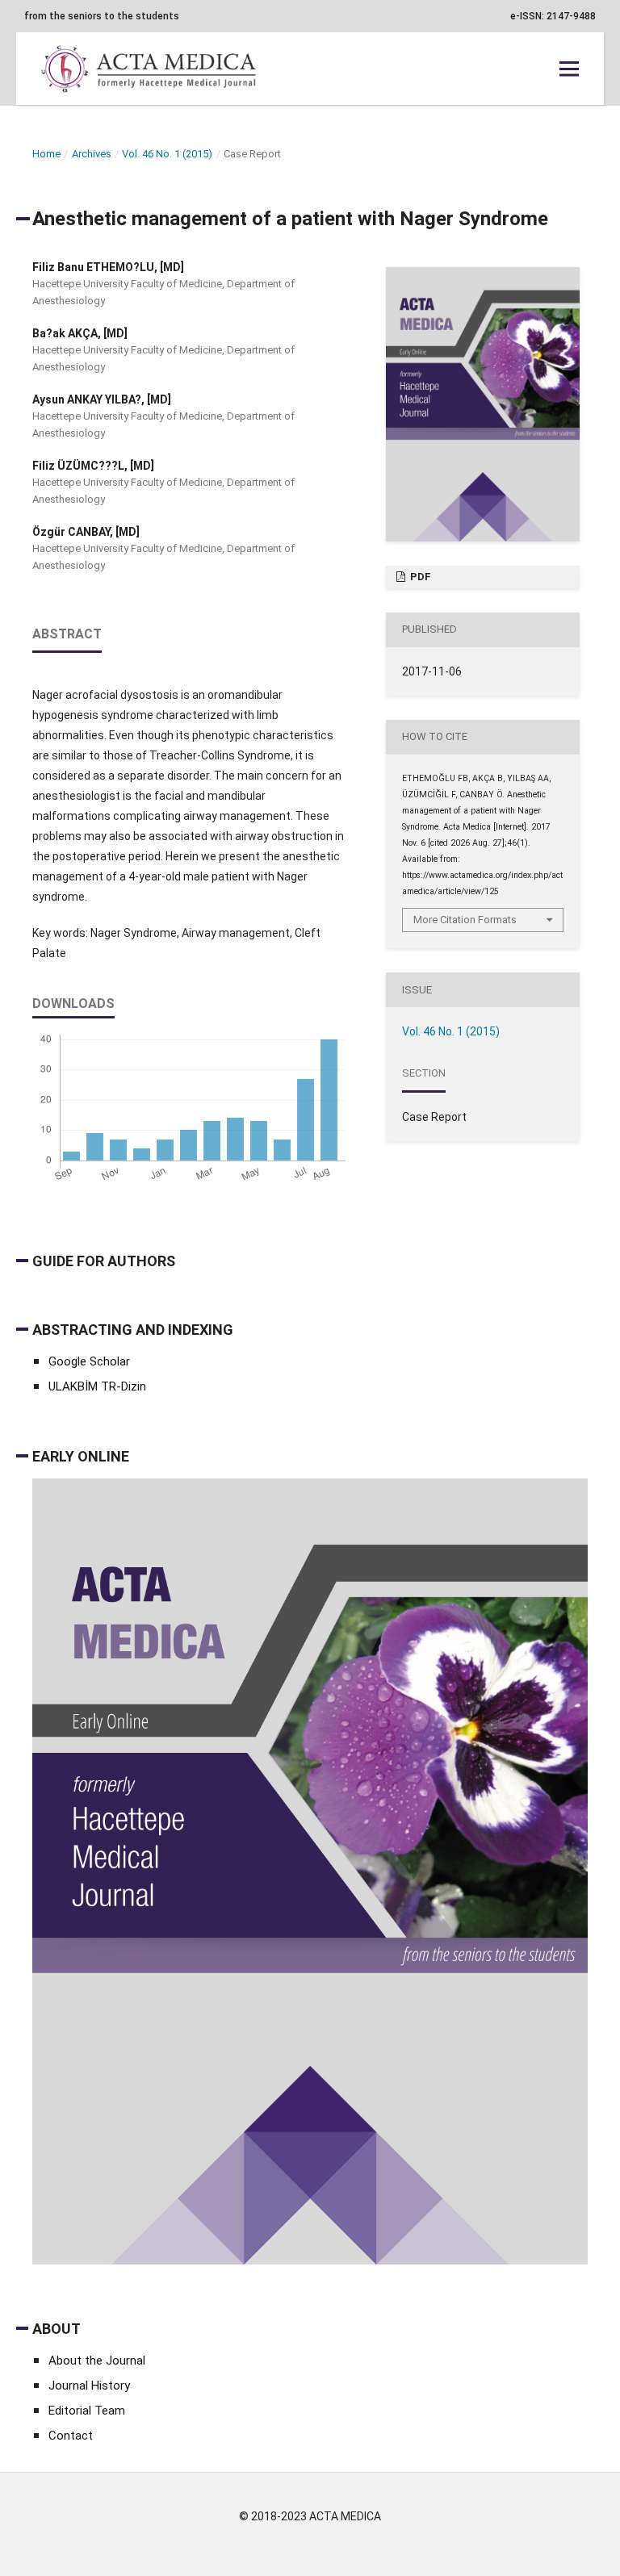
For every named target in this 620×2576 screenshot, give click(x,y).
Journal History (89, 2386)
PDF (419, 577)
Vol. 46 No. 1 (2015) (167, 154)
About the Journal (97, 2361)
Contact (71, 2436)
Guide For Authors (104, 1261)
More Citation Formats (465, 920)
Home (46, 154)
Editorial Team (87, 2411)
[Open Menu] (569, 69)
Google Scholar (89, 1361)
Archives (92, 154)
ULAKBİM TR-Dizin (97, 1386)
